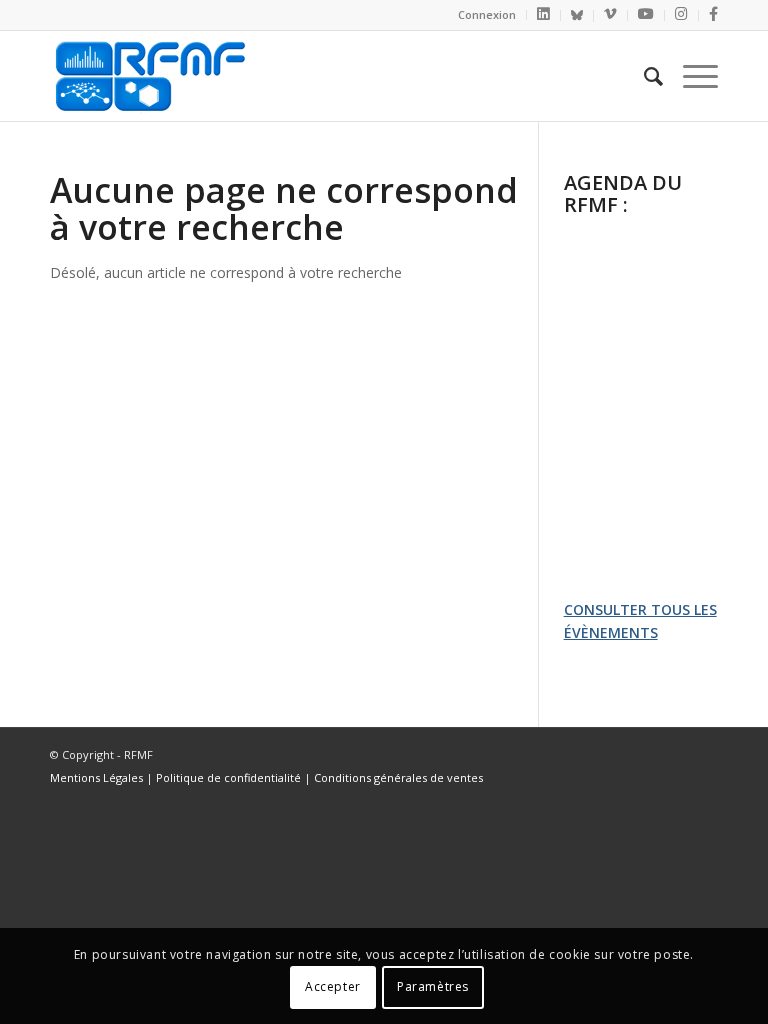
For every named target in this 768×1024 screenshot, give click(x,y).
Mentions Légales (96, 777)
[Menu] (690, 76)
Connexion (487, 14)
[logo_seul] (149, 76)
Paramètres (433, 986)
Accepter (333, 986)
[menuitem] (487, 15)
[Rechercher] (643, 76)
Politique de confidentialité (228, 777)
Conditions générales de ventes (398, 777)
